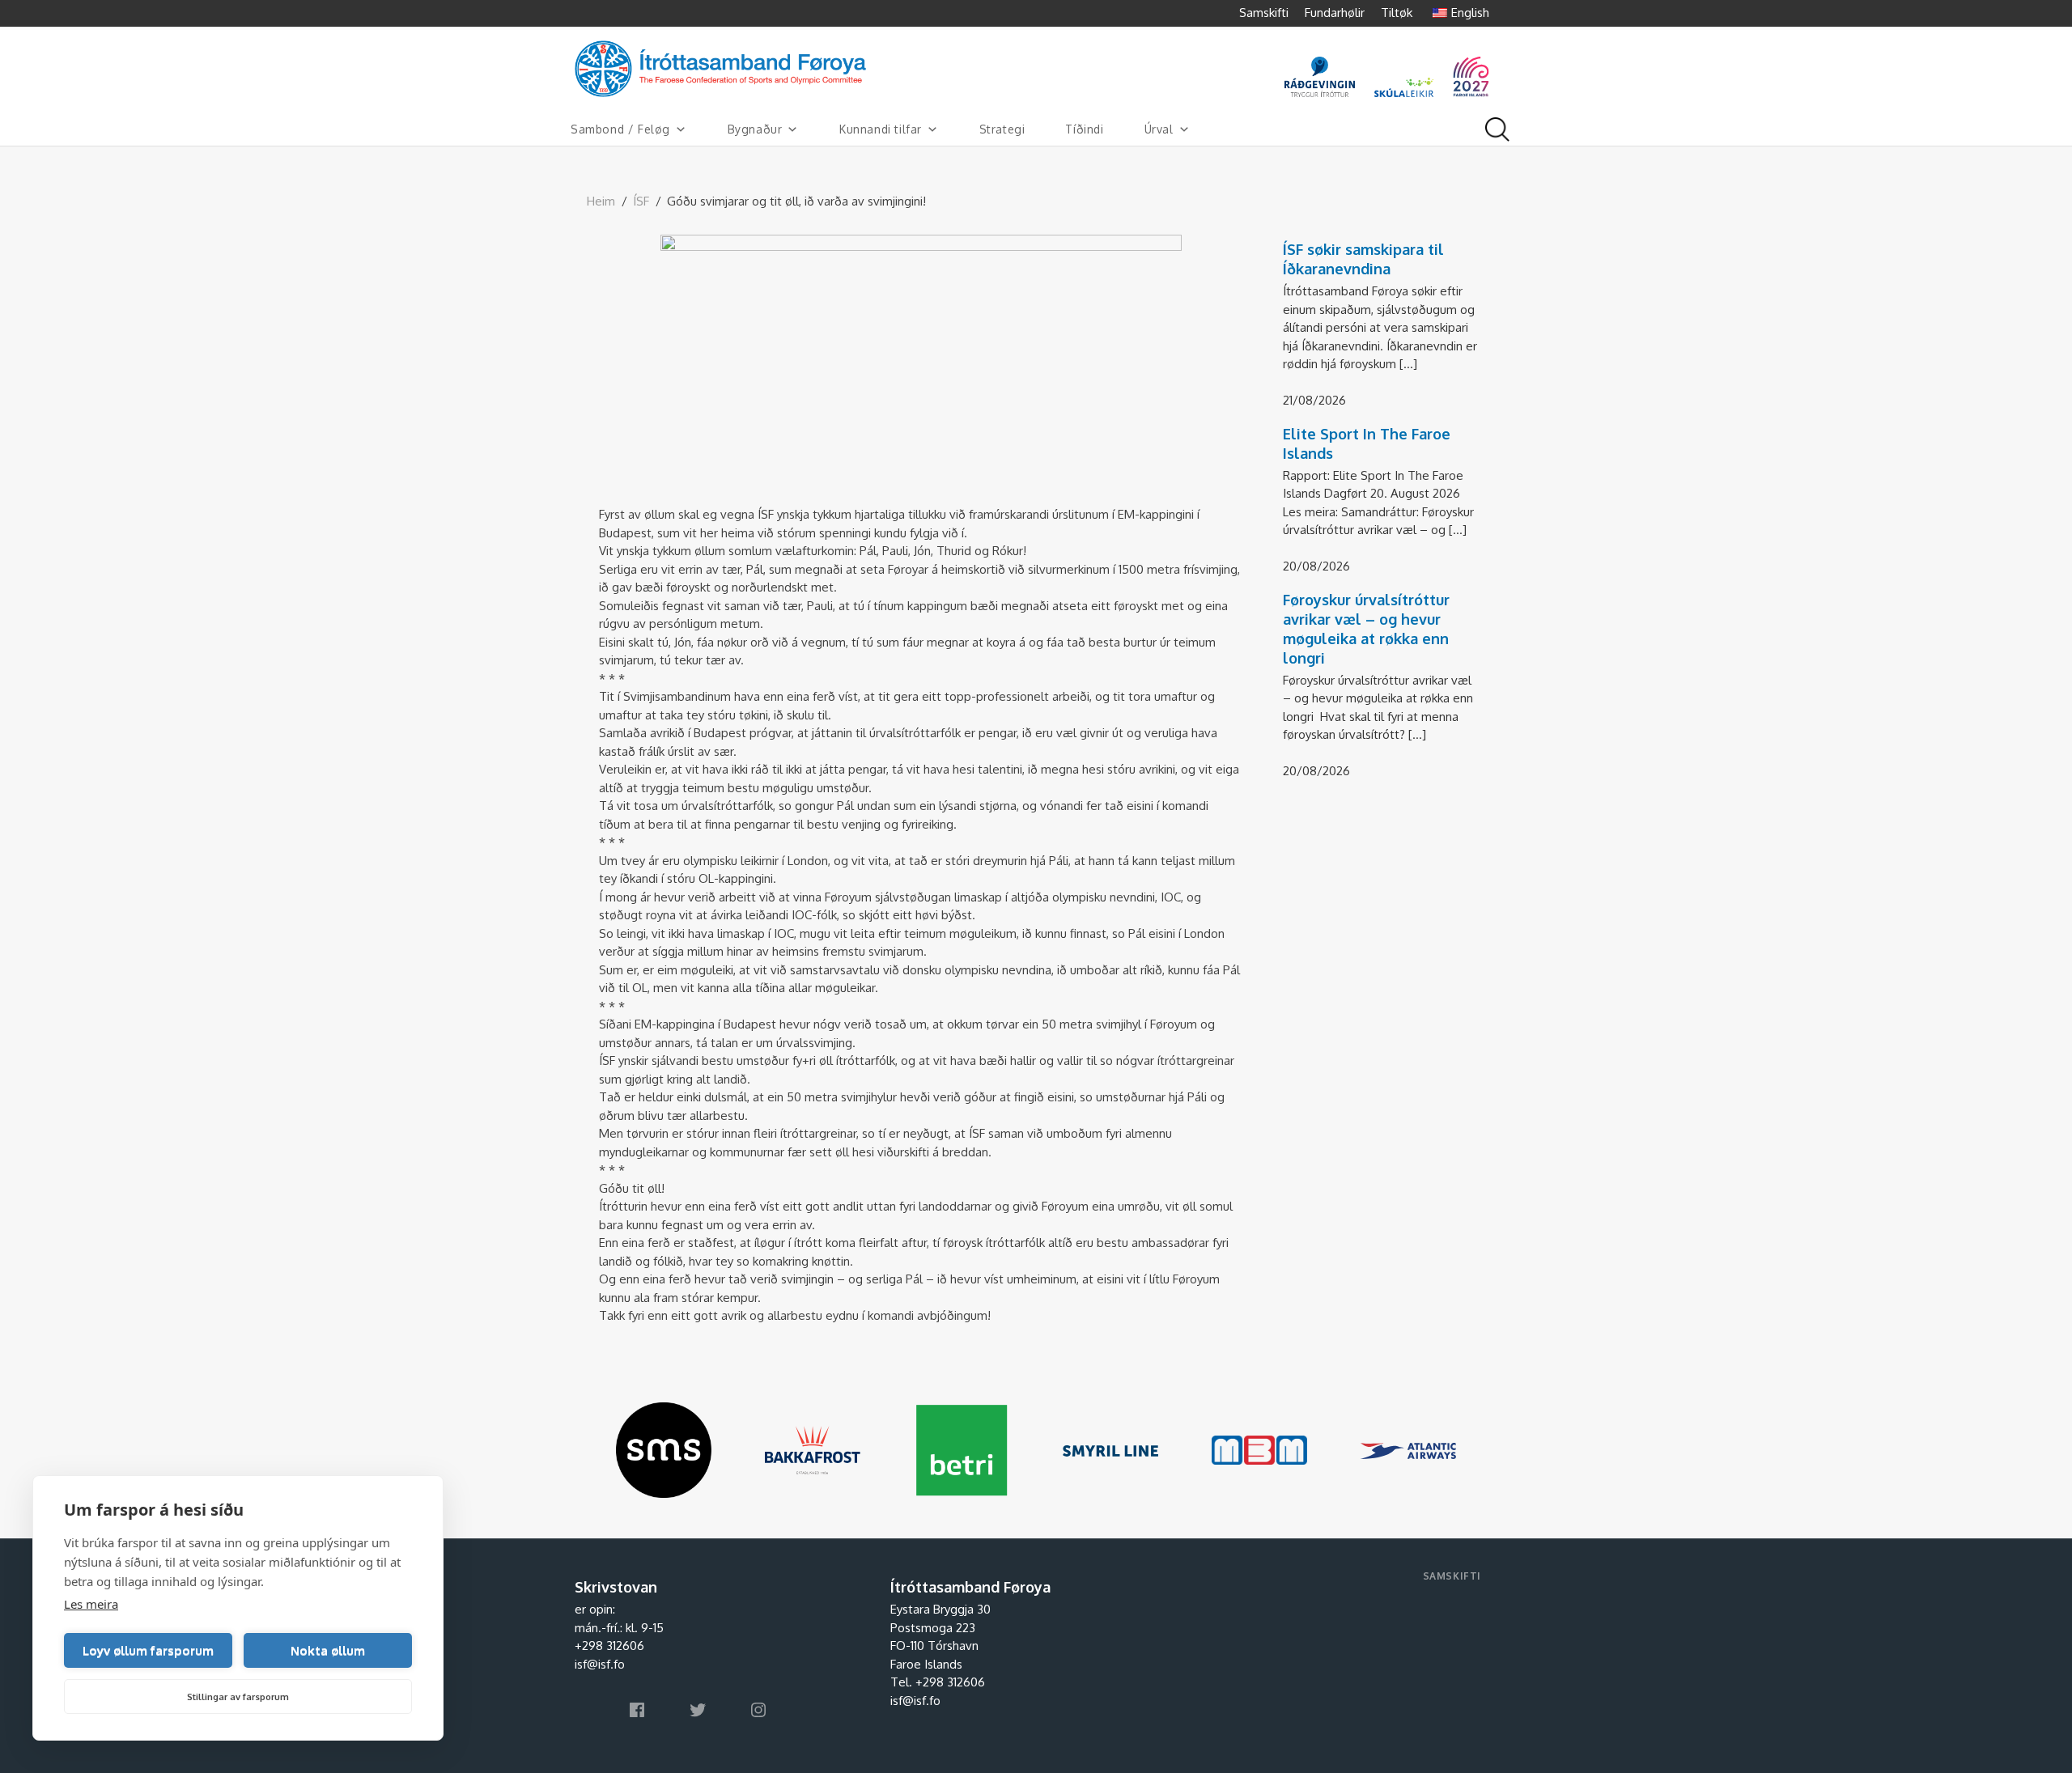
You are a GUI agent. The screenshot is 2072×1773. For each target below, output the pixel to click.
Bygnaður (755, 129)
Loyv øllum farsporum (148, 1650)
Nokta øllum (328, 1650)
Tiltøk (1397, 13)
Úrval (1159, 129)
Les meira (91, 1604)
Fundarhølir (1335, 13)
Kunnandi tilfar (881, 129)
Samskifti (1264, 13)
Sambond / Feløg (620, 129)
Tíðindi (1084, 129)
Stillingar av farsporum (238, 1697)
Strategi (1002, 129)
